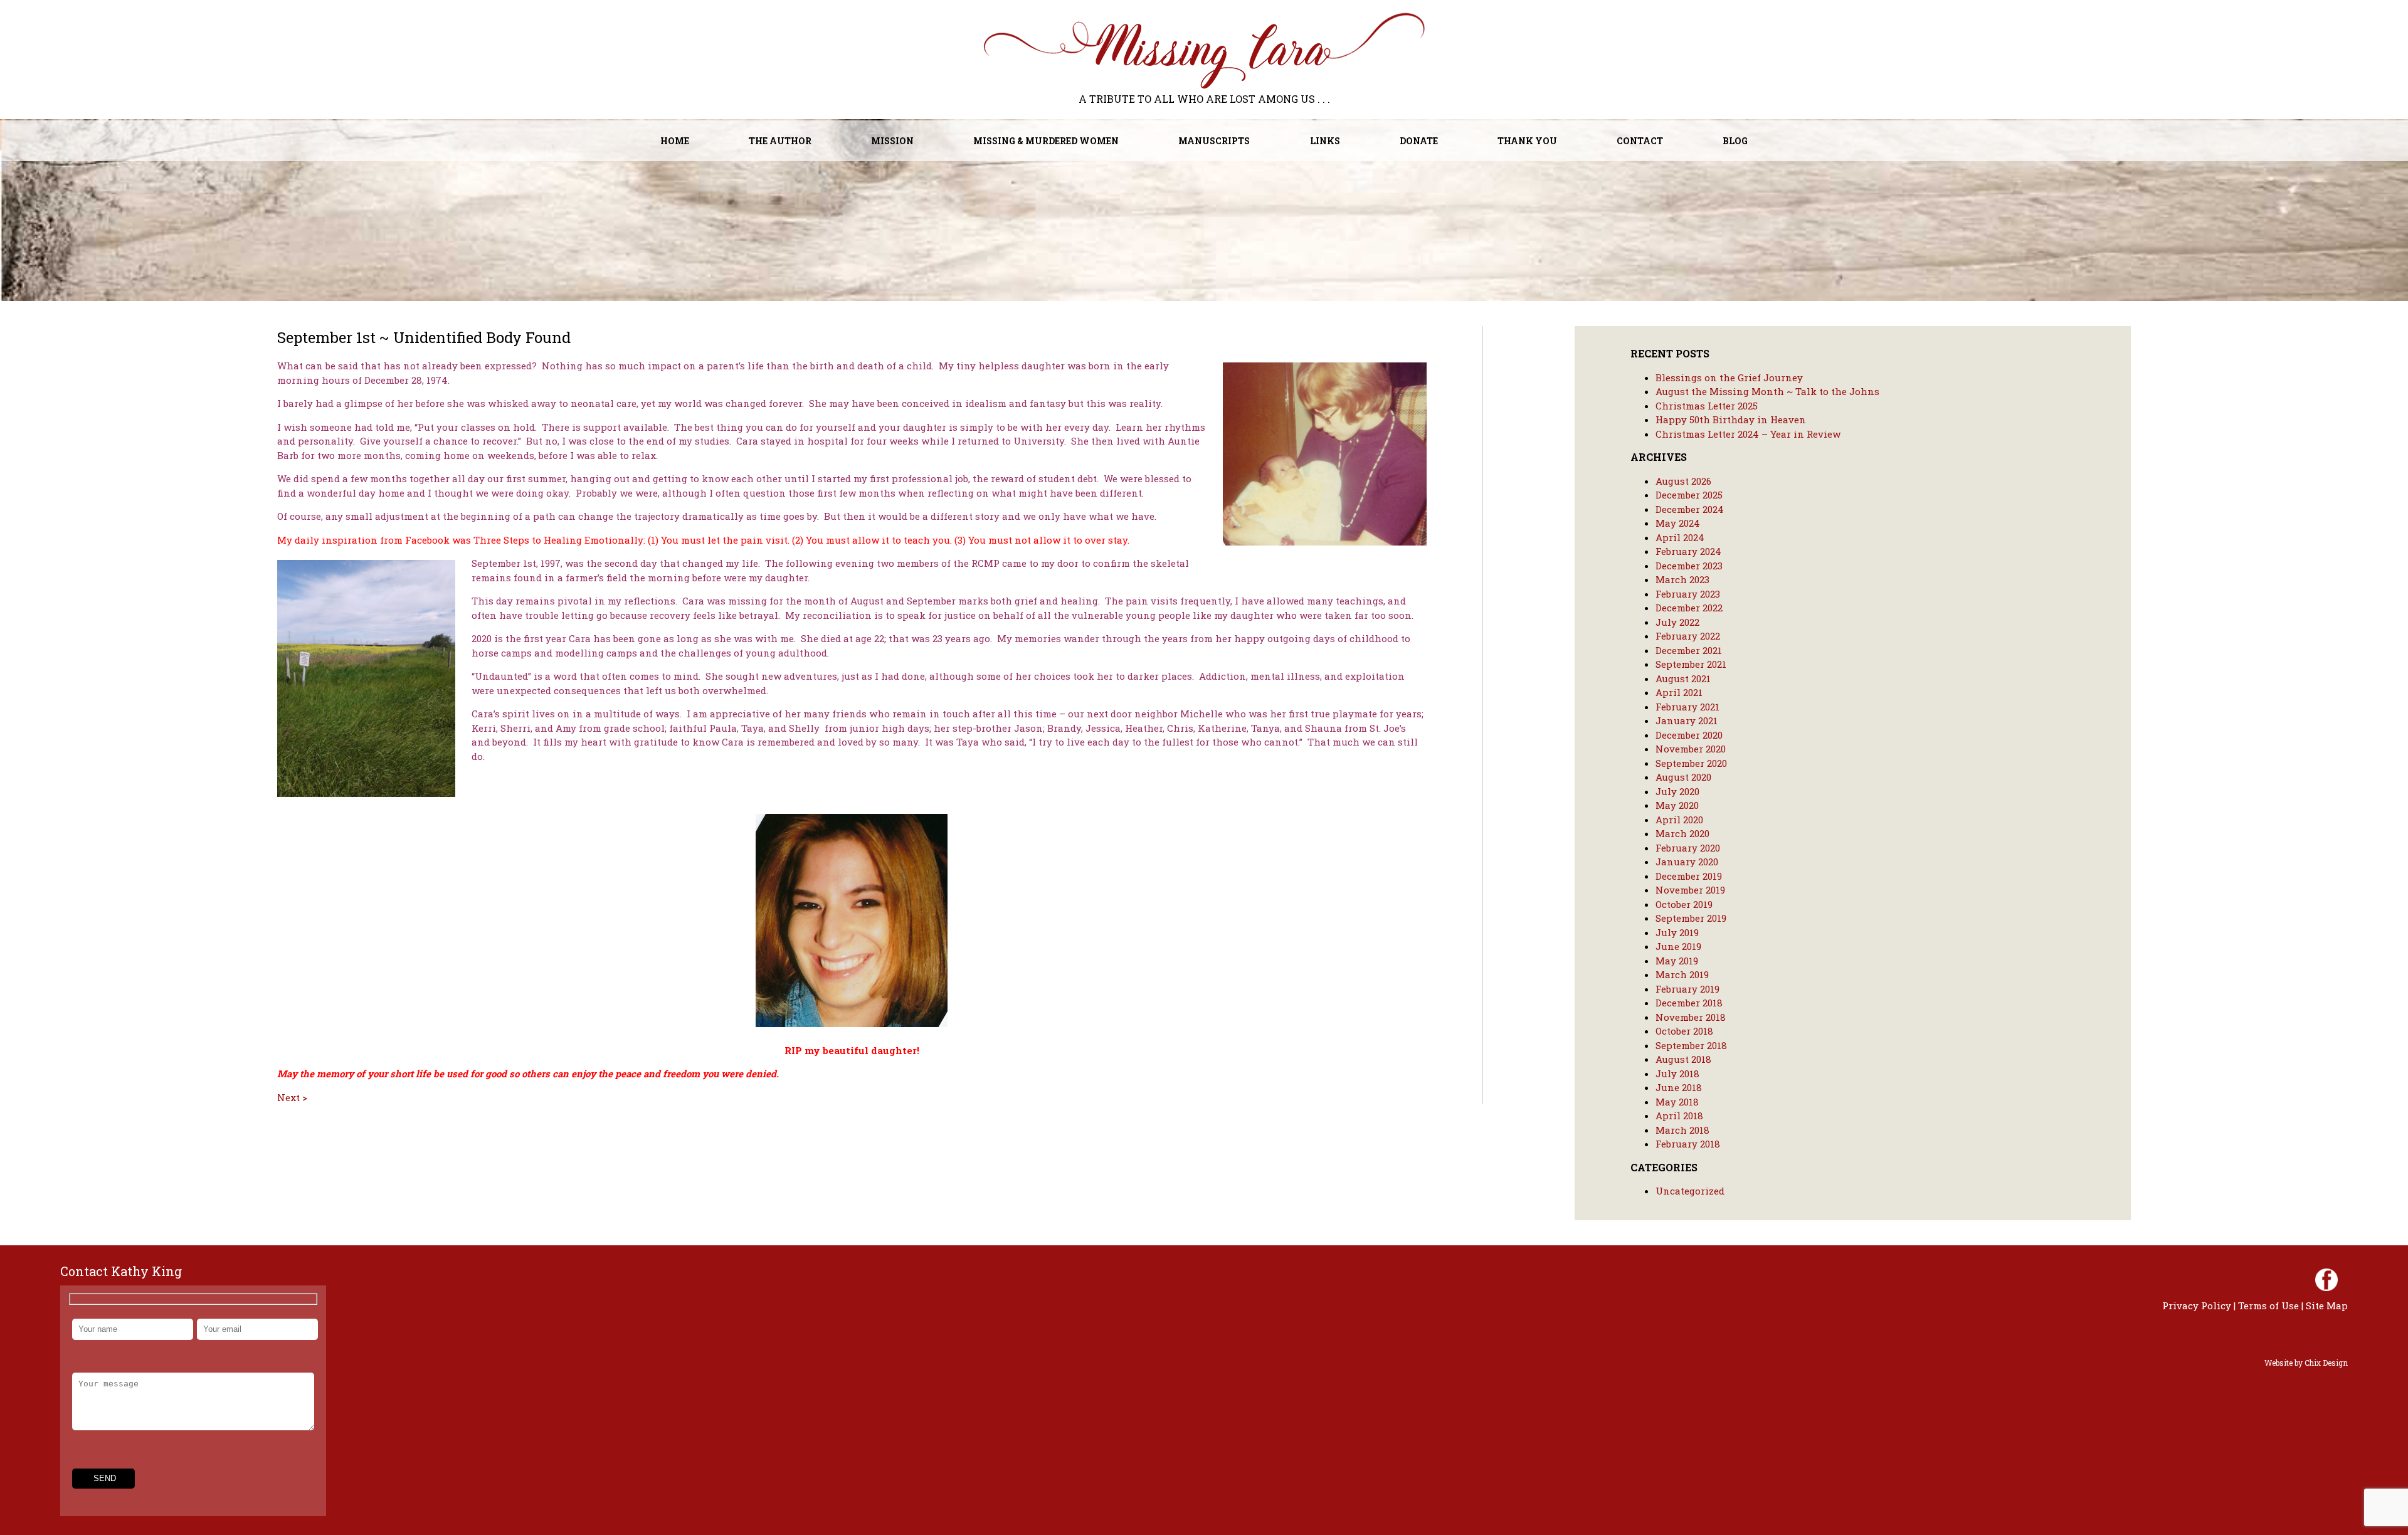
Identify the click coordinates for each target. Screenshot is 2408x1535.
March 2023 (1682, 579)
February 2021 (1687, 707)
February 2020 (1688, 848)
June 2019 (1678, 946)
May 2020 (1677, 805)
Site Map (2327, 1306)
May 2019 (1677, 961)
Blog (1735, 141)
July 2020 (1677, 791)
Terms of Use (2268, 1306)
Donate (1419, 141)
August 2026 (1683, 481)
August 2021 (1683, 678)
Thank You (1527, 141)
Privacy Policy (2197, 1306)
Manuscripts (1214, 141)
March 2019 (1682, 974)
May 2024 (1678, 523)
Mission (892, 141)
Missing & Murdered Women (1046, 141)
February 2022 (1688, 636)
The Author (780, 141)
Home (675, 141)
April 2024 (1680, 537)
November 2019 (1690, 890)
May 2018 (1677, 1102)
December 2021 (1689, 650)
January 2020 (1687, 862)
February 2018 (1688, 1144)
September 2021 (1691, 664)
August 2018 (1683, 1059)
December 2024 (1690, 509)
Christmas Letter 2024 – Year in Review (1748, 434)
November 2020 (1691, 749)
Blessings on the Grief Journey (1729, 377)
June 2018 (1679, 1087)
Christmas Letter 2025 (1707, 406)
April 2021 (1679, 692)
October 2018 (1684, 1031)
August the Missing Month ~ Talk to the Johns (1767, 391)
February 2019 (1687, 989)
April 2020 (1679, 820)
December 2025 (1689, 495)
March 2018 (1682, 1130)
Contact (1640, 141)
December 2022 (1689, 608)
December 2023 (1689, 566)
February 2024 (1688, 551)
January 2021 (1687, 720)
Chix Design (2326, 1363)
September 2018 (1691, 1045)
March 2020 (1682, 833)
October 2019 (1684, 904)
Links (1325, 141)
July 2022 (1677, 622)
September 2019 (1691, 918)
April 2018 (1679, 1116)
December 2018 (1689, 1003)
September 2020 (1691, 763)
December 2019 (1689, 876)
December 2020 (1689, 735)
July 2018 (1677, 1073)
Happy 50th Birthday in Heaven (1731, 419)
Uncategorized (1690, 1191)
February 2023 (1688, 594)
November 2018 (1691, 1017)
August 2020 (1683, 777)
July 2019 (1677, 932)
